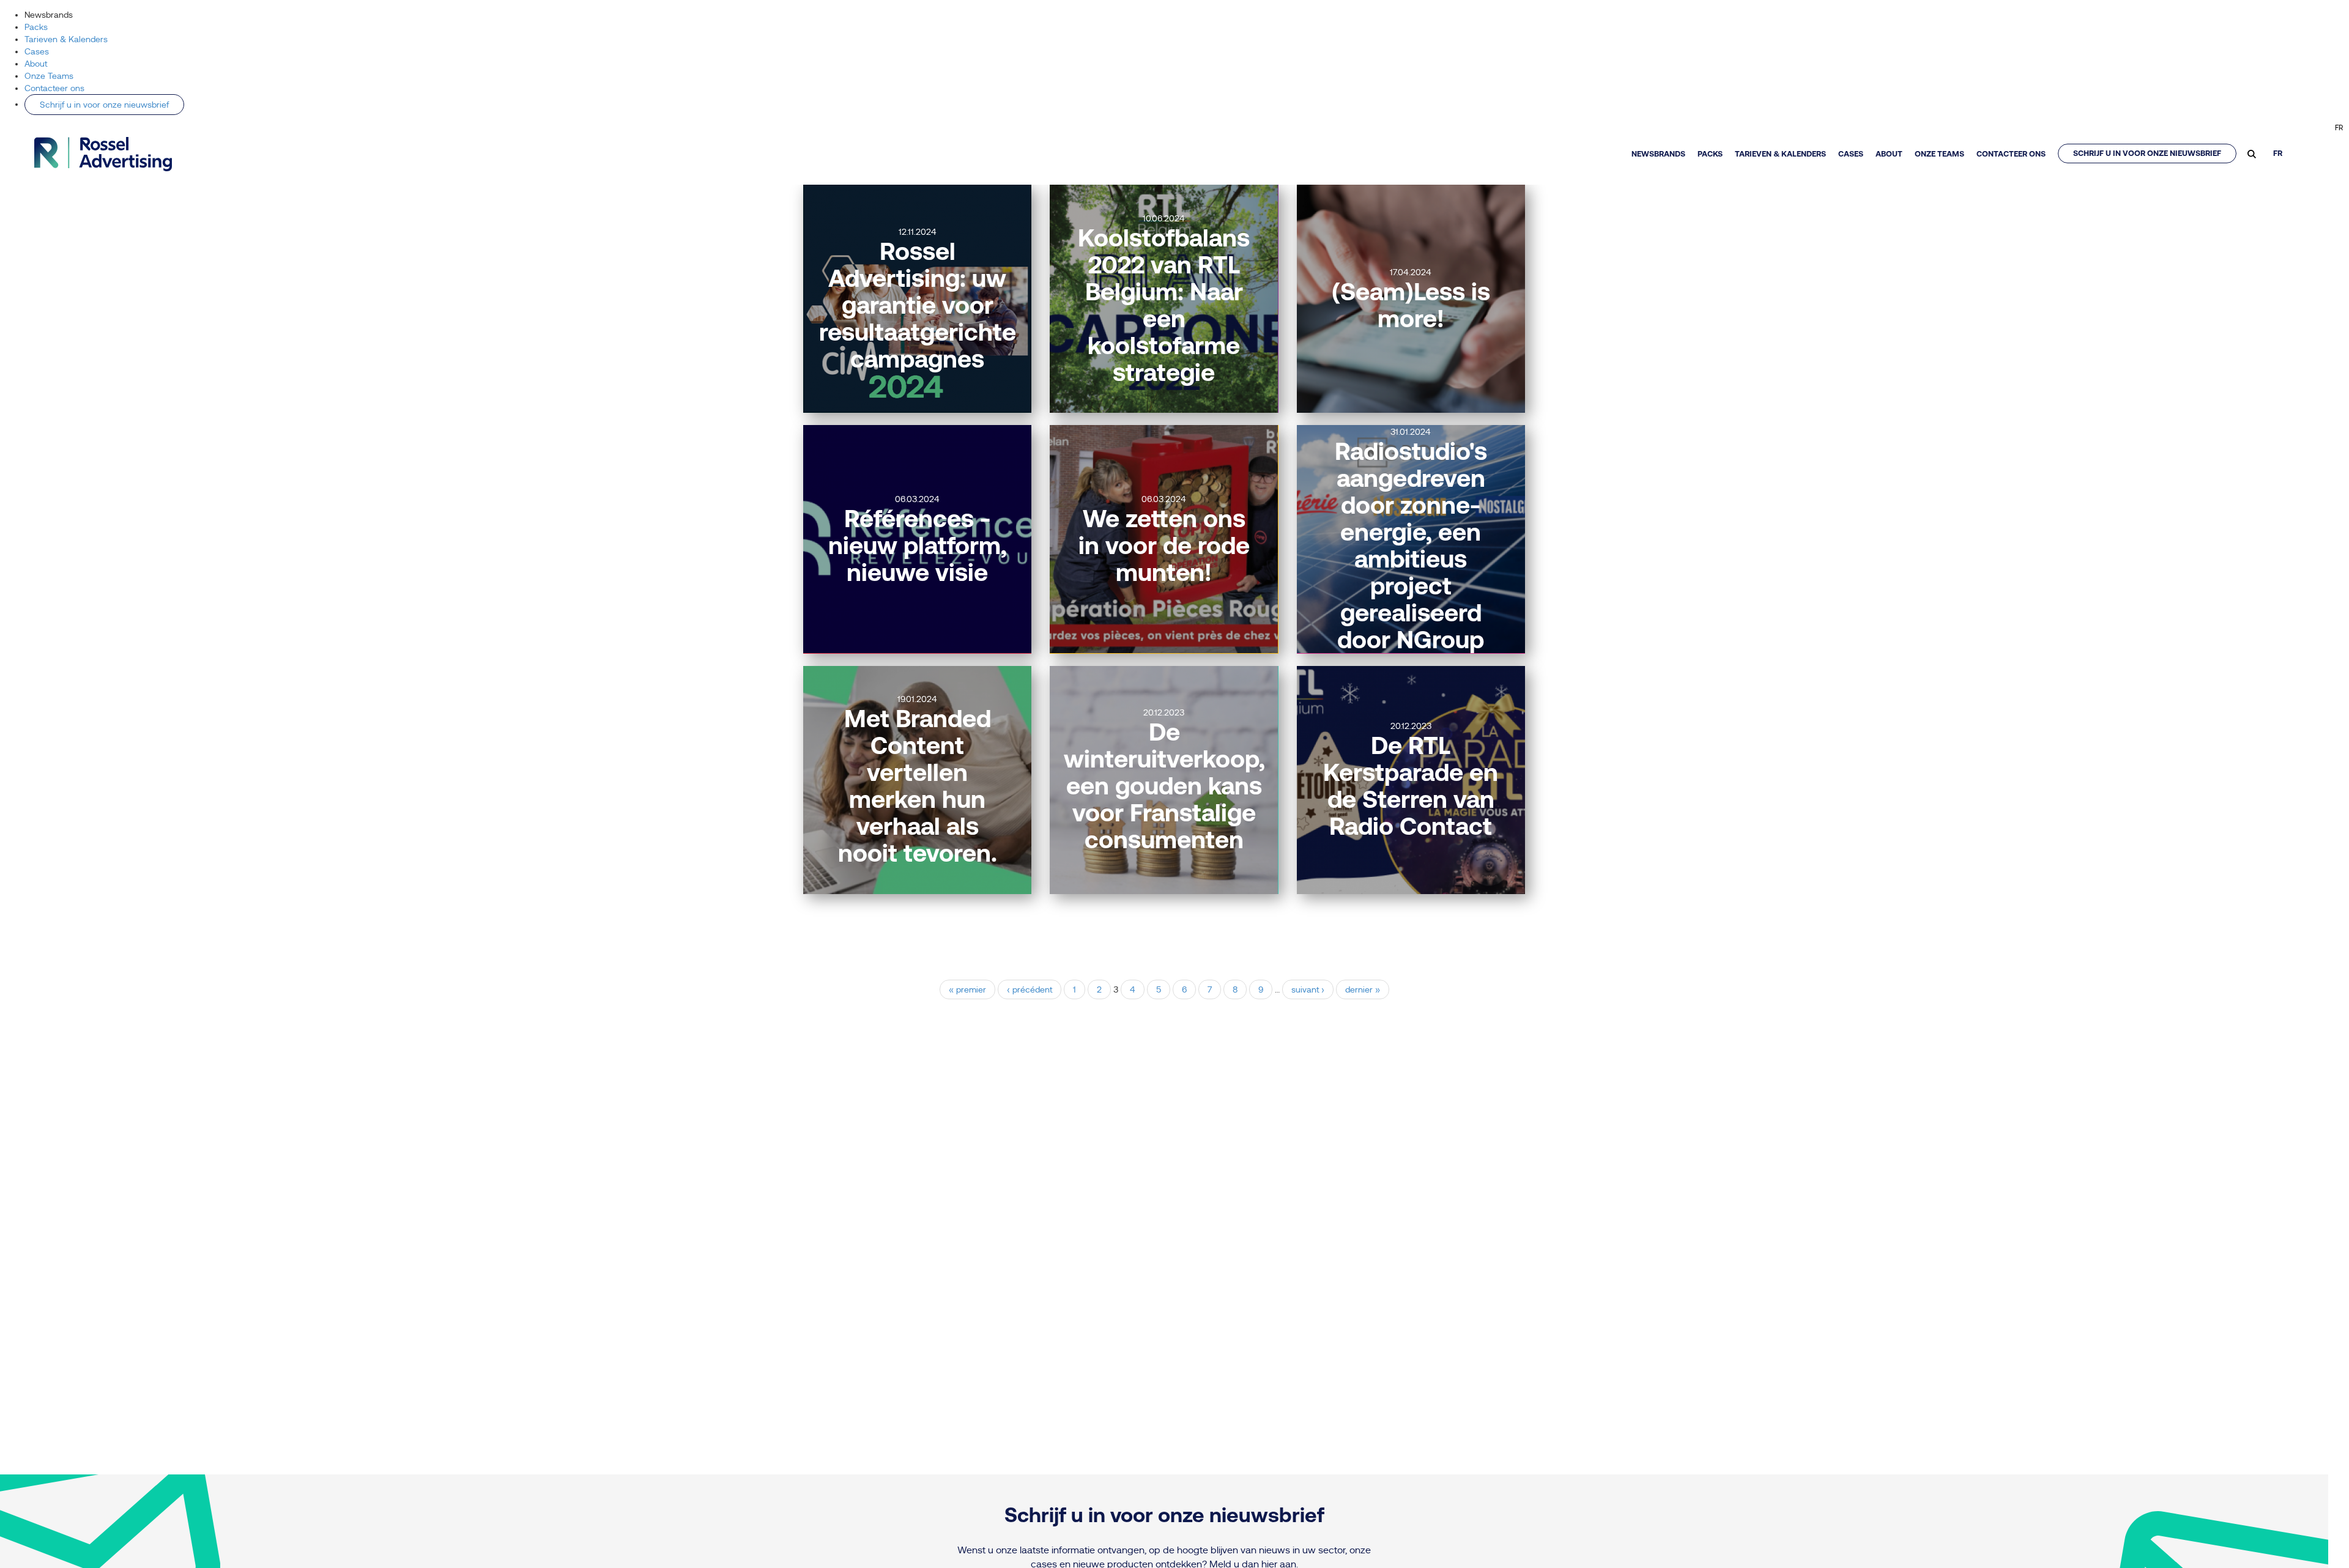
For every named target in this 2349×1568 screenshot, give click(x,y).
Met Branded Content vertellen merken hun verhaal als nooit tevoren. (918, 786)
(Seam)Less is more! (1411, 305)
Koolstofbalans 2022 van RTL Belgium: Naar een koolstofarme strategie (1164, 305)
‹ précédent (1030, 989)
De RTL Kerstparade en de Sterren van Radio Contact (1411, 786)
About (36, 64)
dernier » (1363, 989)
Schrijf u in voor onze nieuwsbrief (104, 105)
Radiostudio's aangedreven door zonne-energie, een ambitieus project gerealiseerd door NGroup (1411, 545)
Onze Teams (49, 76)
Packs (36, 27)
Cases (37, 51)
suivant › (1308, 989)
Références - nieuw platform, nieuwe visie (918, 545)
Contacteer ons (54, 88)
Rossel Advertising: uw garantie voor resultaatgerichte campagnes (918, 305)
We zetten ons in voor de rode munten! (1164, 545)
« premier (967, 989)
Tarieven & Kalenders (66, 39)
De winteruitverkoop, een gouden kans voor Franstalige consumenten (1164, 786)
